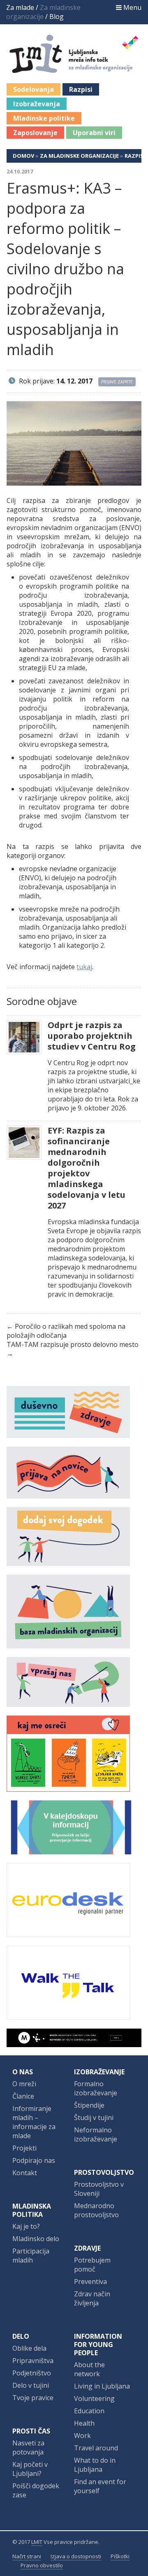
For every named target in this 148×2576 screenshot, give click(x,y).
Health (84, 2423)
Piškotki (120, 2556)
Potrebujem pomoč (92, 2265)
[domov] (79, 68)
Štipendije (89, 2105)
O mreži (24, 2084)
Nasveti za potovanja (28, 2447)
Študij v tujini (94, 2118)
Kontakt (25, 2173)
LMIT (37, 2542)
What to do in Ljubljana (95, 2465)
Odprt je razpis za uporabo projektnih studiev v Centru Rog (92, 1036)
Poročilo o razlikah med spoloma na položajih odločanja (66, 1331)
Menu (132, 7)
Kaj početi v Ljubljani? (30, 2469)
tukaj (84, 967)
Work (82, 2436)
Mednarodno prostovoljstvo (96, 2210)
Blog (57, 16)
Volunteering (94, 2398)
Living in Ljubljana (102, 2386)
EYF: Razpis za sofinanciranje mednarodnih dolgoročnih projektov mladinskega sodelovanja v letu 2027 (87, 1168)
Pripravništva (33, 2361)
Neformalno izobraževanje (96, 2134)
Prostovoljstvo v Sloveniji (99, 2189)
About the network (89, 2369)
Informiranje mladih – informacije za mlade (34, 2122)
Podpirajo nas (34, 2160)
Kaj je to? (26, 2226)
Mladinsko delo (36, 2239)
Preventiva (90, 2281)
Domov (23, 156)
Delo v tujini (31, 2385)
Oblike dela (29, 2348)
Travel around (96, 2448)
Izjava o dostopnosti (76, 2556)
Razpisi (81, 89)
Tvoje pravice (33, 2398)
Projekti (24, 2148)
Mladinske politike (44, 118)
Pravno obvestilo (42, 2565)
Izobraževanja (37, 104)
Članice (23, 2096)
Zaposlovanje (35, 133)
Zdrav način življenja (92, 2298)
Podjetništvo (32, 2373)
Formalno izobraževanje (96, 2088)
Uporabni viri (94, 133)
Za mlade (20, 7)
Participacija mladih (31, 2256)
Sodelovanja (34, 89)
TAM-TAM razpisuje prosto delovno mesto (73, 1344)
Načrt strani (27, 2556)
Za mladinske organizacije (79, 156)
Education (89, 2411)
